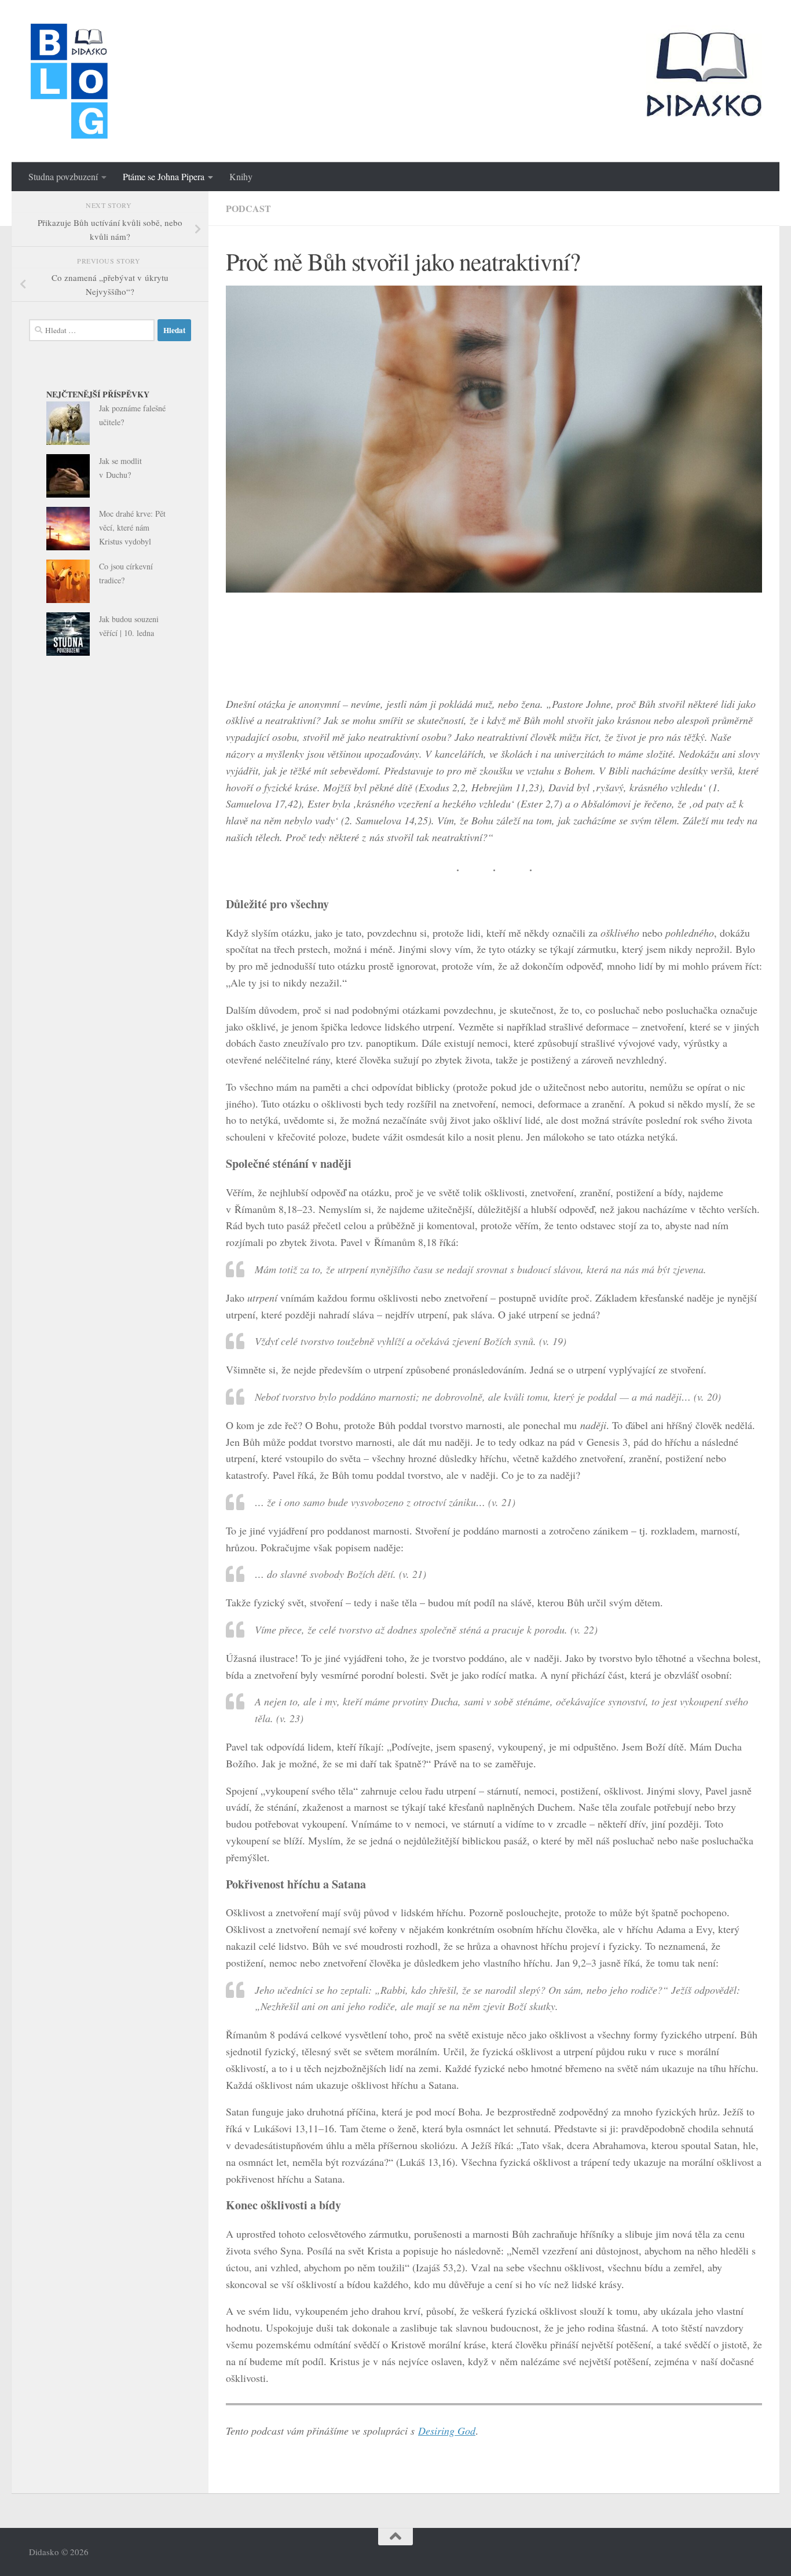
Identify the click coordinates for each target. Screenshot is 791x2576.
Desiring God (447, 2431)
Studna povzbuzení (63, 176)
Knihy (241, 176)
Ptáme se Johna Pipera (164, 176)
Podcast (248, 208)
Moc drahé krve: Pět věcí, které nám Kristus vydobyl (132, 527)
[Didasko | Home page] (69, 81)
